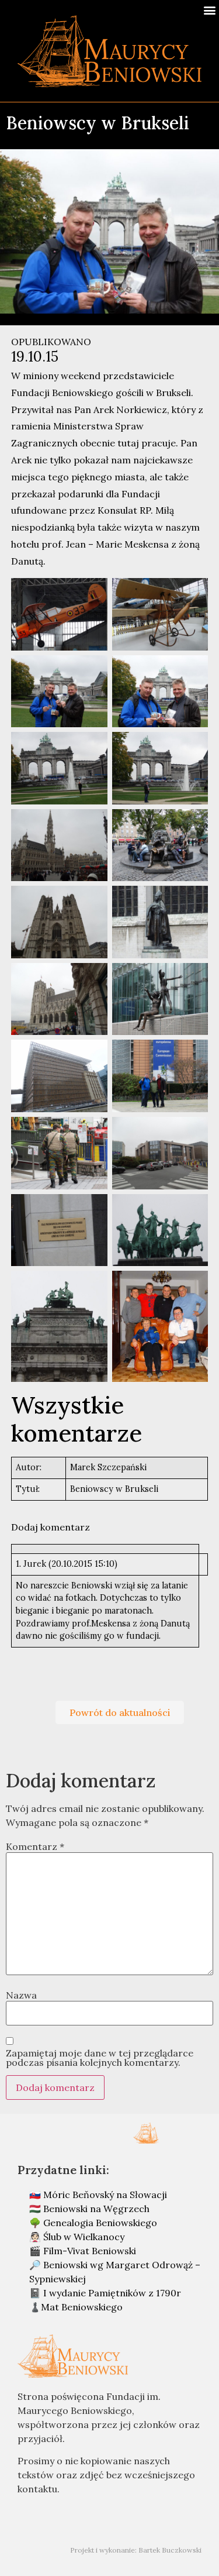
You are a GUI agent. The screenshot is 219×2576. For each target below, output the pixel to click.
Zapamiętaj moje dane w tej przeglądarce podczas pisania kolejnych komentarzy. (100, 2058)
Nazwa (21, 1995)
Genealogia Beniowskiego (100, 2223)
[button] (209, 10)
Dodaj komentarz (51, 1527)
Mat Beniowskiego (82, 2307)
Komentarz (35, 1846)
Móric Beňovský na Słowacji (105, 2195)
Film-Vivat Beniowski (90, 2251)
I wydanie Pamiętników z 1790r (112, 2293)
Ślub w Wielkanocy (84, 2237)
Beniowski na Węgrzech (96, 2209)
